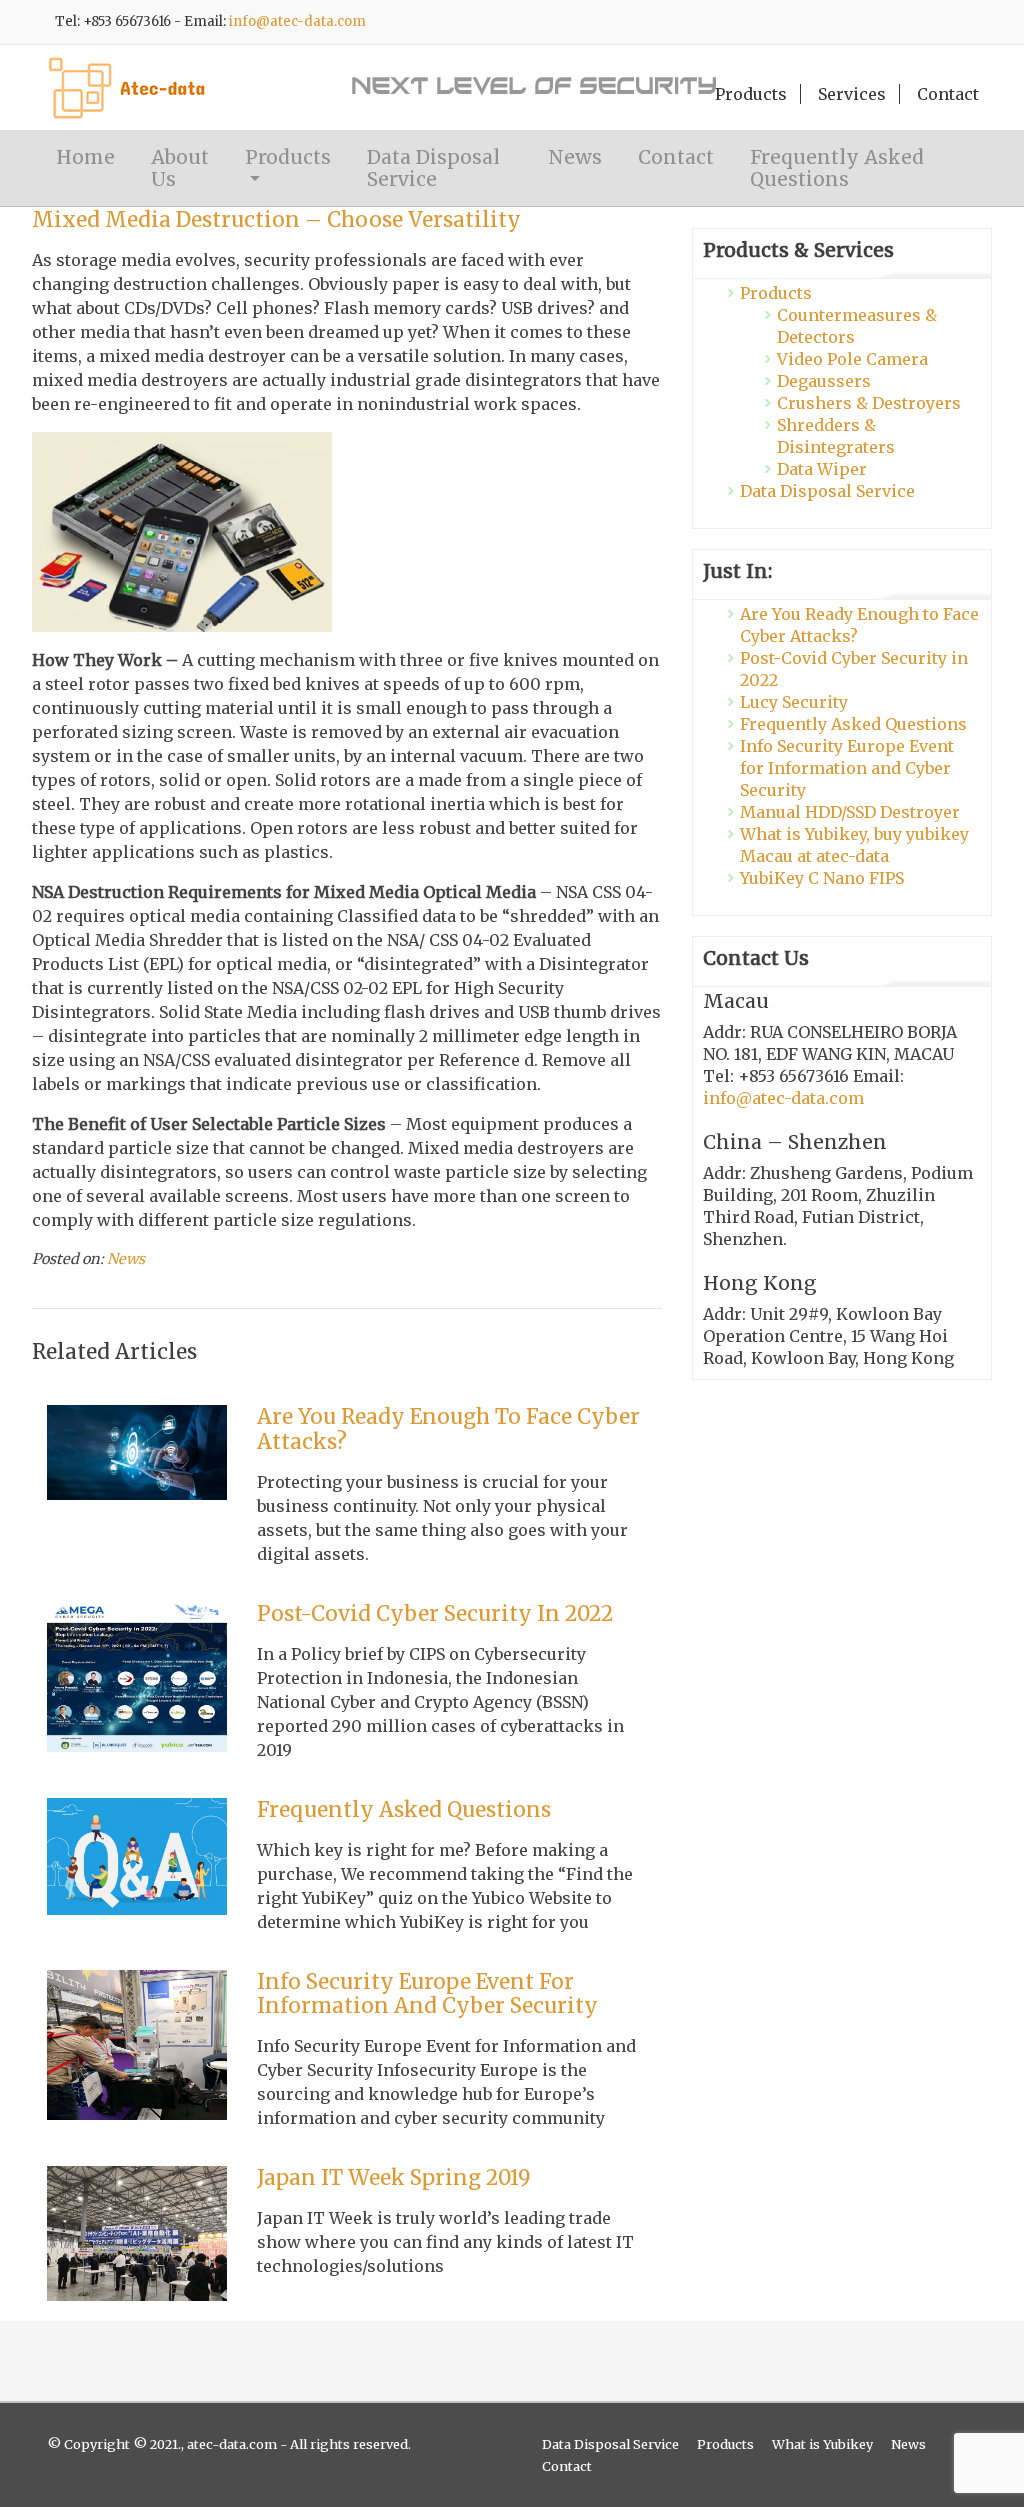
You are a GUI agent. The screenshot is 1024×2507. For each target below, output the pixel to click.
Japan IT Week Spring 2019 (393, 2178)
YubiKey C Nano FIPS (822, 878)
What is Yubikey (822, 2444)
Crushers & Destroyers (869, 403)
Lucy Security (794, 702)
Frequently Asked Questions (837, 168)
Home (85, 157)
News (575, 157)
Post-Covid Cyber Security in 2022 (435, 1614)
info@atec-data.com (297, 21)
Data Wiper (822, 469)
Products (751, 94)
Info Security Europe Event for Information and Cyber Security (427, 1994)
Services (852, 94)
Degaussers (824, 381)
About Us (180, 168)
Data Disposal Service (433, 168)
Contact (948, 94)
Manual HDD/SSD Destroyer (850, 812)
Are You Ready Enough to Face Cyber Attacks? (448, 1429)
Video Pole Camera (852, 359)
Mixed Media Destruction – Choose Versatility (276, 220)
